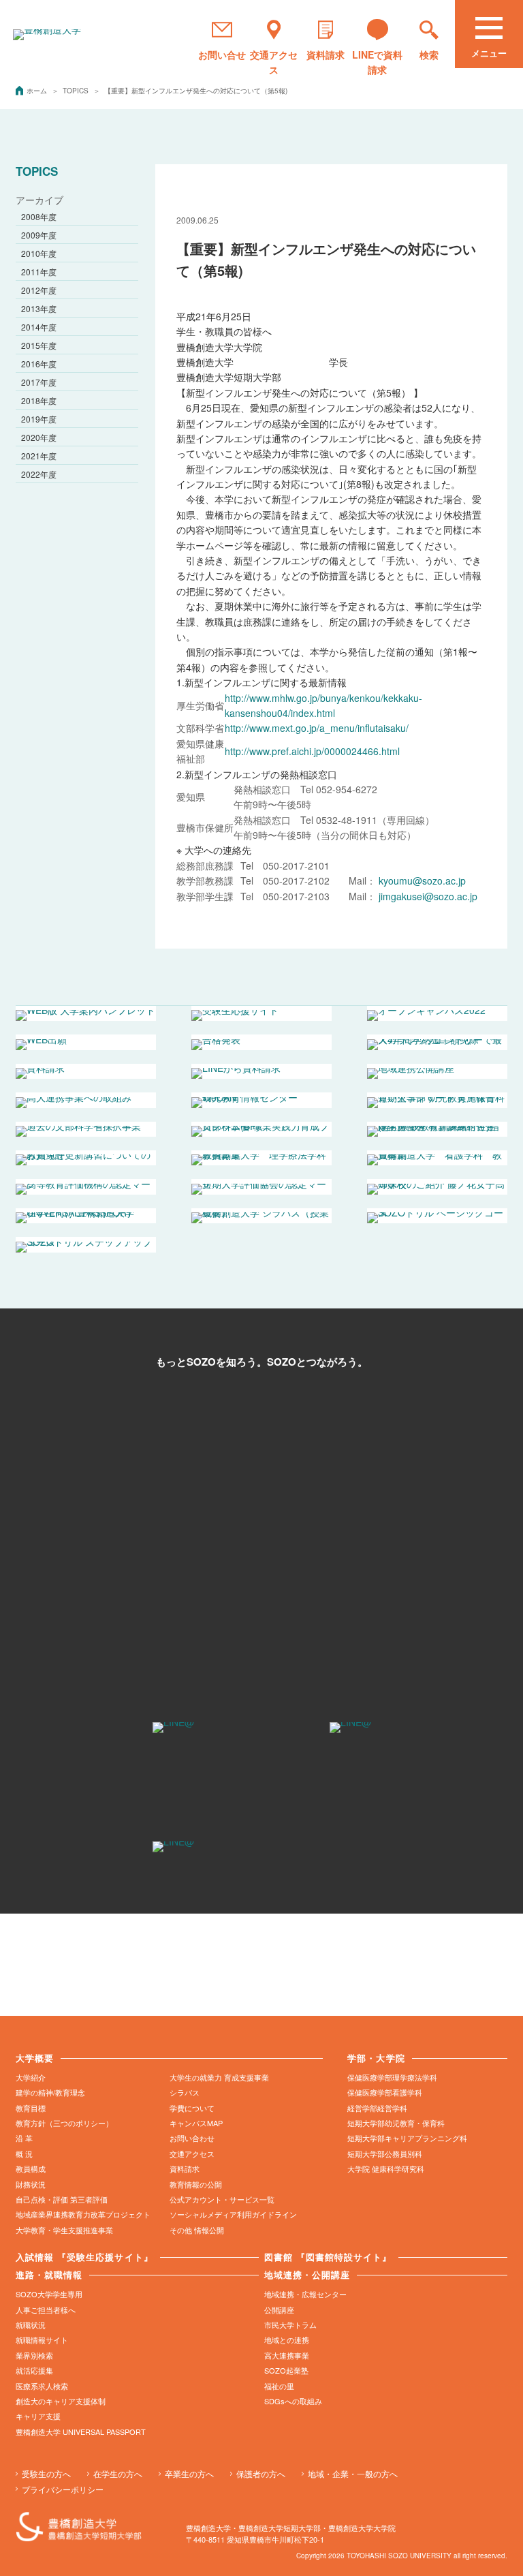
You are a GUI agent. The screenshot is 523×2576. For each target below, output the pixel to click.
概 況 (24, 2153)
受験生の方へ (46, 2473)
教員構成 (31, 2168)
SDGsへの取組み (293, 2401)
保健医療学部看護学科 (385, 2092)
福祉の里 (279, 2386)
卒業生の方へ (189, 2473)
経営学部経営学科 (377, 2108)
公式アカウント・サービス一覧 (222, 2199)
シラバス (185, 2092)
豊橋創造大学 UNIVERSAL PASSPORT (81, 2432)
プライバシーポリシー (63, 2489)
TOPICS (77, 91)
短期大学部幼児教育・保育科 (396, 2123)
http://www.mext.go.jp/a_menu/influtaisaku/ (317, 728)
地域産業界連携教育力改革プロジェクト (83, 2214)
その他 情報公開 (197, 2230)
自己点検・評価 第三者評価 (62, 2199)
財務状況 (31, 2184)
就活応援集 (34, 2370)
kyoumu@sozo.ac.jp (422, 880)
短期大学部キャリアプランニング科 (407, 2138)
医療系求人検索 (42, 2386)
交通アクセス (192, 2153)
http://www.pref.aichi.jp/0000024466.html (312, 751)
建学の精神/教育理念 (50, 2092)
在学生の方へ (118, 2473)
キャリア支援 (38, 2416)
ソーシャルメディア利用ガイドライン (233, 2214)
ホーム (38, 91)
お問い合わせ (192, 2138)
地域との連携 (287, 2340)
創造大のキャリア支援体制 (61, 2401)
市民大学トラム (290, 2325)
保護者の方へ (261, 2473)
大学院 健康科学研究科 (386, 2168)
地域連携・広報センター (305, 2294)
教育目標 (31, 2108)
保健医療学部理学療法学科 (392, 2077)
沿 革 (24, 2138)
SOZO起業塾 (286, 2370)
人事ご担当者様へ (46, 2310)
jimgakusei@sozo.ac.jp (427, 896)
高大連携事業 (287, 2355)
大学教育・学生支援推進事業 (64, 2230)
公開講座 (279, 2310)
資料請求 (185, 2168)
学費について (192, 2108)
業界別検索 (34, 2355)
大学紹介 (31, 2077)
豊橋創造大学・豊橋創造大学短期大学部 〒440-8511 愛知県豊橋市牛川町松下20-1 (291, 2533)
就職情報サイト (42, 2340)
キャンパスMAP (196, 2123)
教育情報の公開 (196, 2184)
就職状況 (31, 2325)
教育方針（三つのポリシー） (64, 2123)
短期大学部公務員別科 (385, 2153)
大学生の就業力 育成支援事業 (219, 2077)
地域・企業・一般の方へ (353, 2473)
